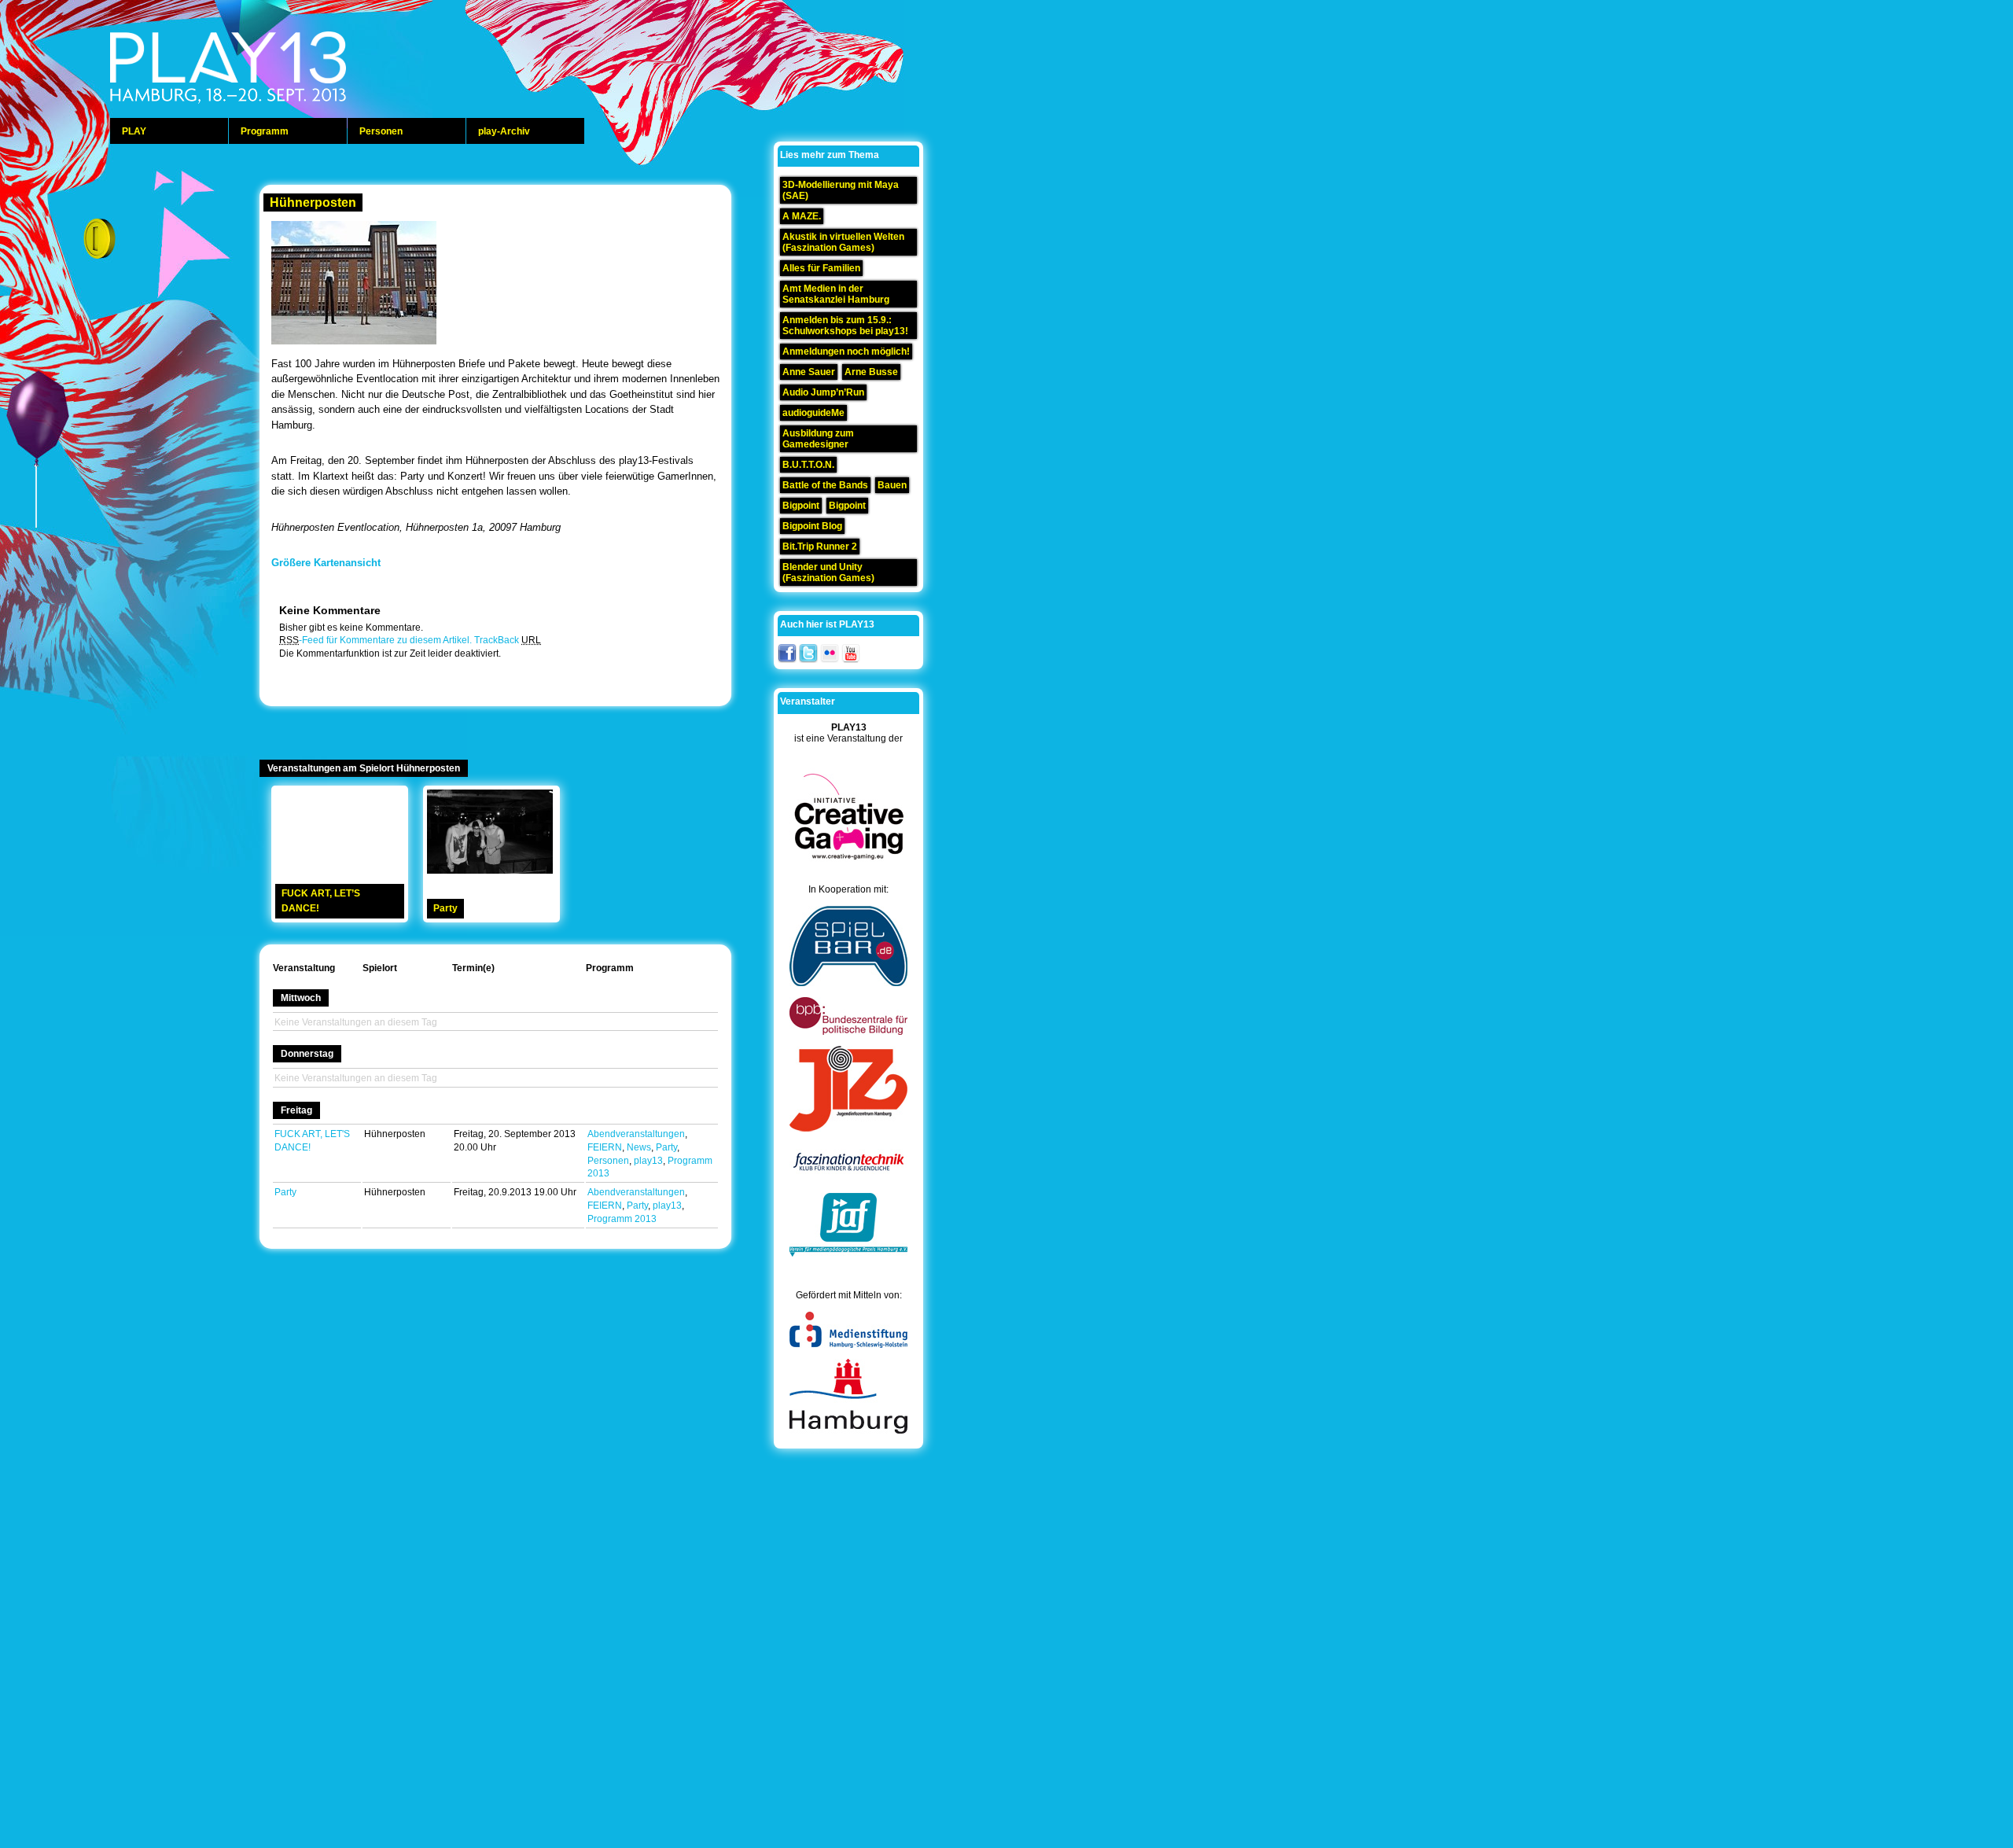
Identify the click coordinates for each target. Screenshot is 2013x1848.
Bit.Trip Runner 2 (820, 547)
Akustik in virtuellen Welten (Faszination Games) (843, 242)
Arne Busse (871, 372)
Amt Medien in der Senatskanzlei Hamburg (836, 294)
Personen (381, 131)
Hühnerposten (313, 202)
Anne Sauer (809, 372)
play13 (648, 1161)
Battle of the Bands (825, 485)
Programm (265, 131)
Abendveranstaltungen (636, 1134)
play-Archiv (504, 131)
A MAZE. (802, 216)
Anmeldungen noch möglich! (846, 352)
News (639, 1147)
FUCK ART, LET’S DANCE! (321, 901)
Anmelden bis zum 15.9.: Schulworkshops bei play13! (845, 326)
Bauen (892, 485)
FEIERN (605, 1147)
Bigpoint (801, 506)
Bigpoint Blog (812, 526)
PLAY (134, 131)
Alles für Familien (821, 268)
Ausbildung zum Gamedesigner (818, 439)
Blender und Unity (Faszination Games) (828, 572)
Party (445, 908)
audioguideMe (813, 413)
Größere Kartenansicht (326, 563)
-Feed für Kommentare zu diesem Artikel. (375, 640)
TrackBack (508, 640)
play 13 (267, 71)
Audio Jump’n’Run (823, 392)
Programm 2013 (622, 1219)
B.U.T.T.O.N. (808, 465)
